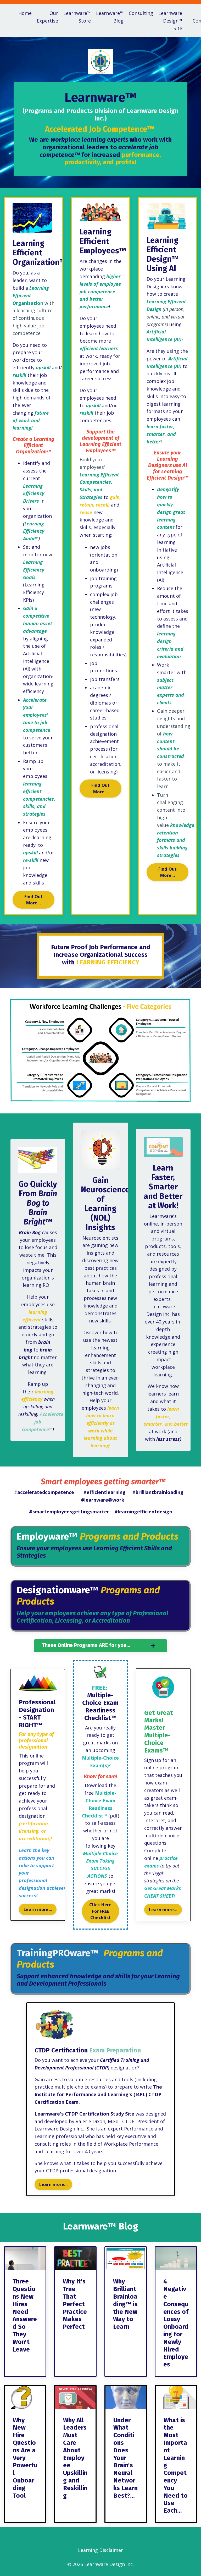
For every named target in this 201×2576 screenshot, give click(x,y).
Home (25, 13)
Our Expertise (48, 17)
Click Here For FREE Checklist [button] (100, 1911)
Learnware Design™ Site (170, 21)
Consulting (141, 13)
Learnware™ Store (77, 17)
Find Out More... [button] (34, 900)
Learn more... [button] (38, 1909)
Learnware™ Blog (110, 17)
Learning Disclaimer (100, 2550)
